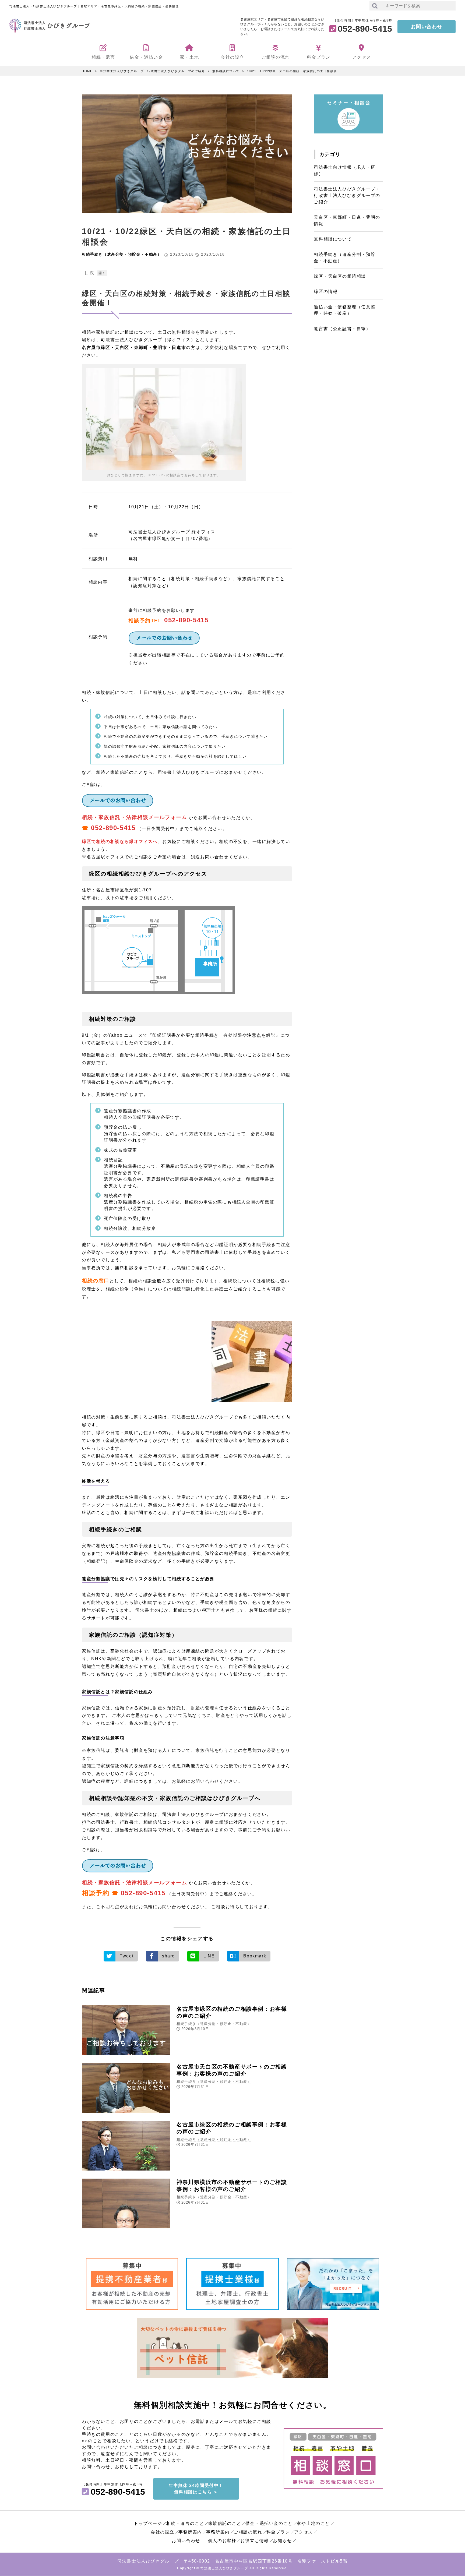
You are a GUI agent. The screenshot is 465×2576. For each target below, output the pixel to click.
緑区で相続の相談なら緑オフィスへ (120, 841)
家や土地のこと (313, 2523)
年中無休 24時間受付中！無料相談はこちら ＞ (196, 2489)
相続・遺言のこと (185, 2523)
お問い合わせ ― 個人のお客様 (204, 2541)
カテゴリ (330, 154)
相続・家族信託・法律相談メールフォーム (134, 817)
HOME (87, 71)
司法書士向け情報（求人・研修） (345, 170)
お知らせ (282, 2541)
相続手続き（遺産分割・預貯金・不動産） (122, 254)
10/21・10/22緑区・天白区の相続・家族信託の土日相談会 (292, 71)
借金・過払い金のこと (269, 2523)
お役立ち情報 (255, 2541)
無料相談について (226, 71)
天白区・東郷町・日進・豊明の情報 (347, 220)
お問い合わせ (427, 27)
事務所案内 (190, 2532)
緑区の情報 (326, 292)
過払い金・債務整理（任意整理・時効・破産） (345, 310)
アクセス (304, 2532)
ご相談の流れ (248, 2532)
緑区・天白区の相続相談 (340, 276)
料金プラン (278, 2532)
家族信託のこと (225, 2523)
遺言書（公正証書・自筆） (342, 329)
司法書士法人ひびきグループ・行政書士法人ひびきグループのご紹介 (152, 71)
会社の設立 (163, 2532)
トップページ (148, 2523)
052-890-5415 (186, 620)
